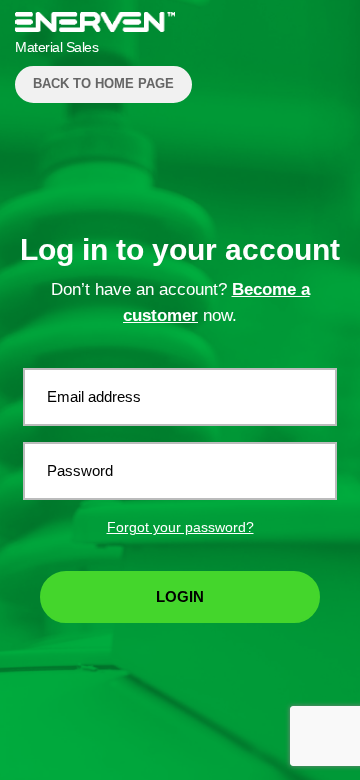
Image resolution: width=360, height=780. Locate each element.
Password (80, 470)
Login (180, 596)
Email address (94, 396)
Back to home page (103, 83)
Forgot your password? (180, 527)
